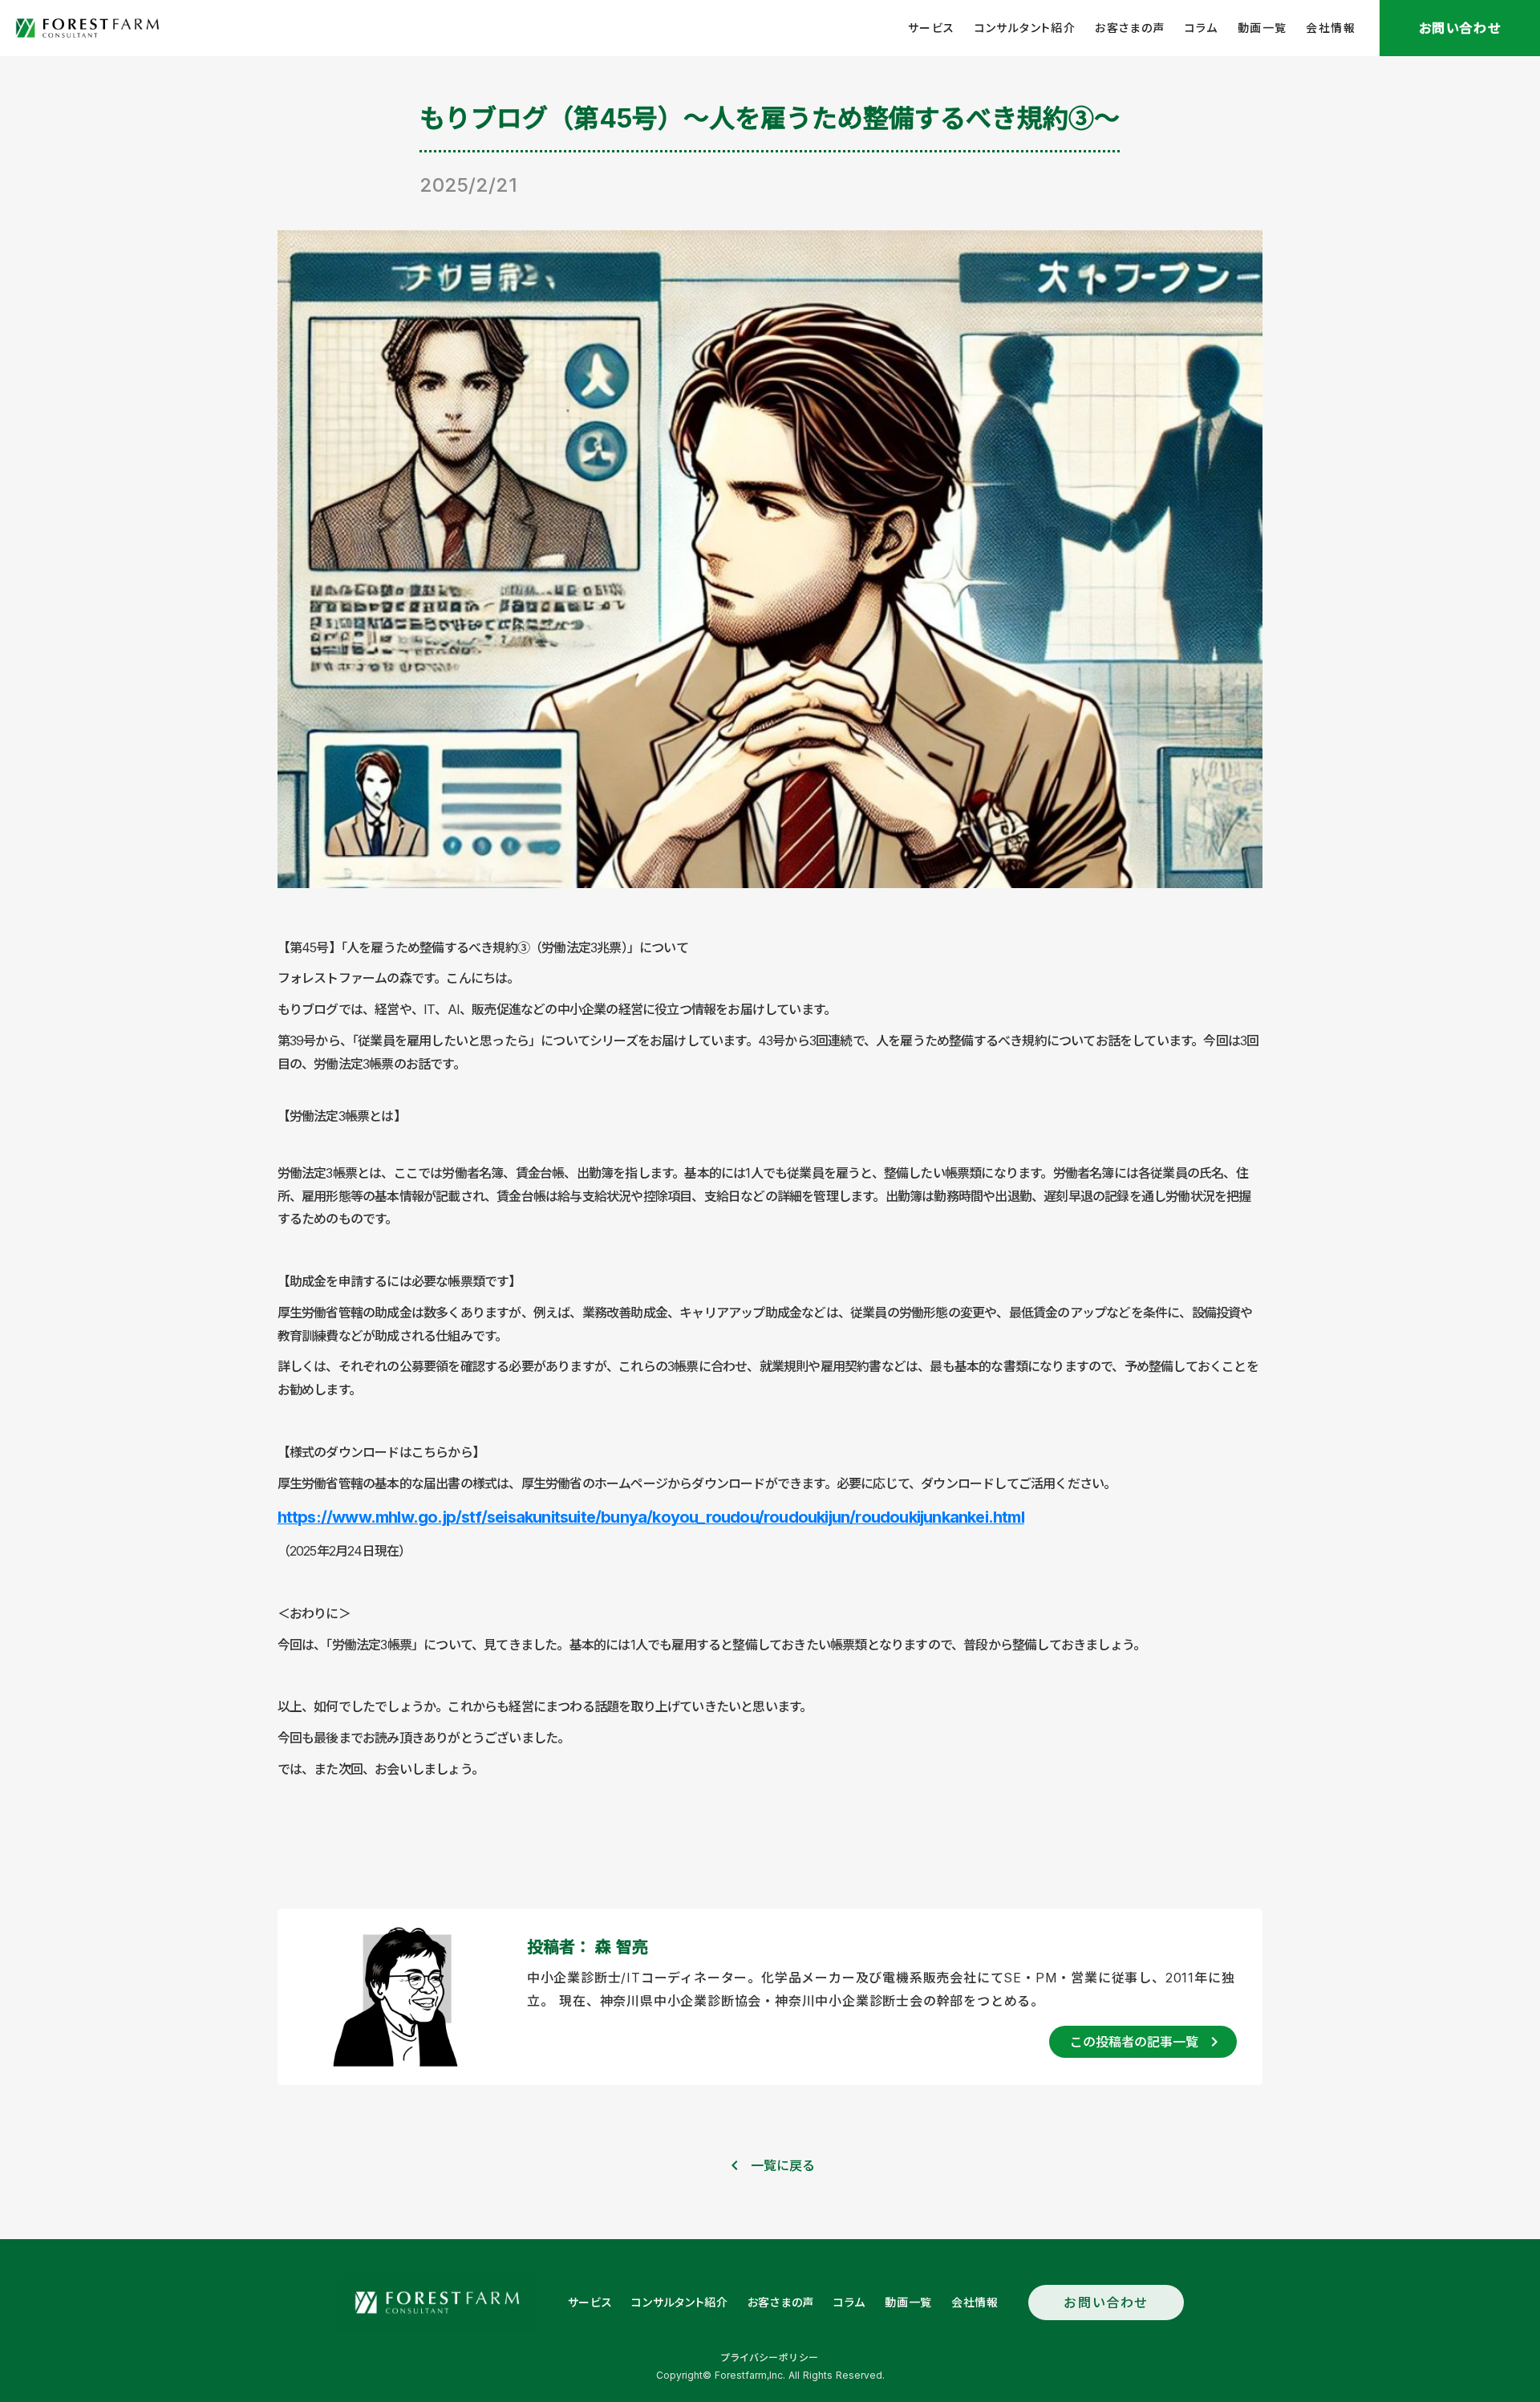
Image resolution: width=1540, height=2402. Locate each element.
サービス (932, 28)
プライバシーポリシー (770, 2357)
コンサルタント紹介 (1025, 28)
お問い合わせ (1106, 2303)
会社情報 (1331, 28)
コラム (1202, 28)
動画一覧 (1262, 28)
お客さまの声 (1130, 28)
